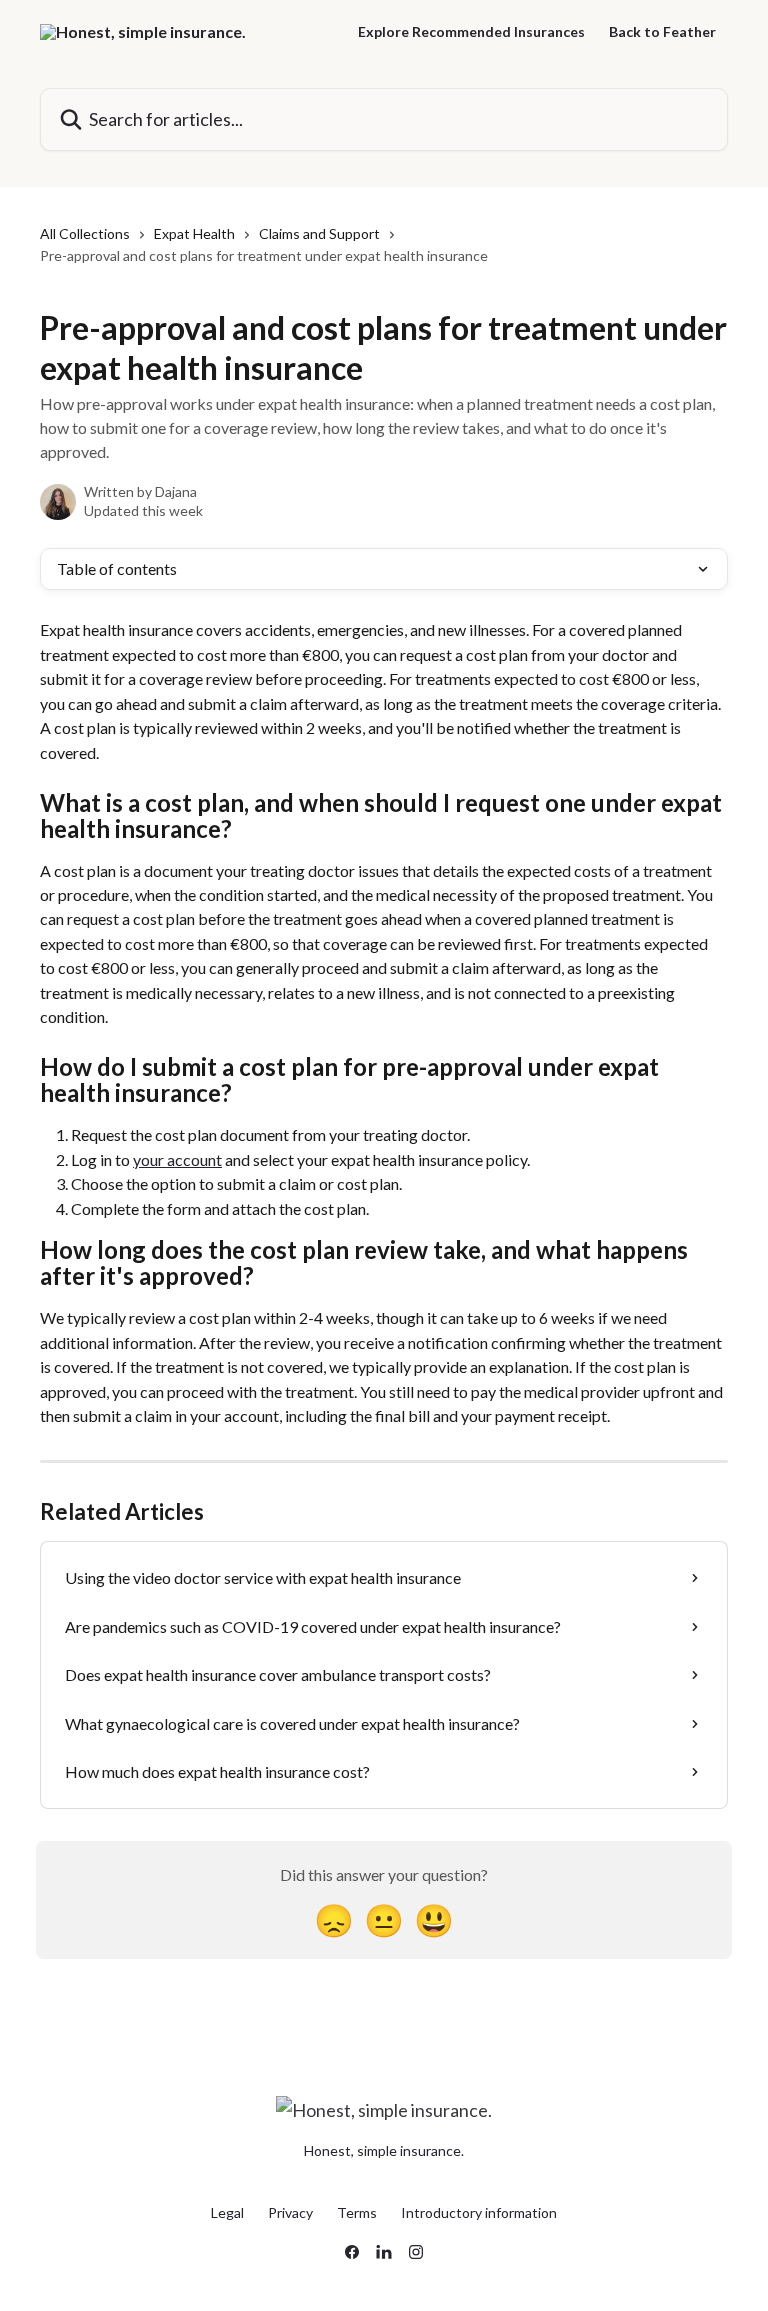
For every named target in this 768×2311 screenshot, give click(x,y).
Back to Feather (662, 32)
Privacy (290, 2212)
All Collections (85, 233)
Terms (357, 2212)
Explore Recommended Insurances (471, 32)
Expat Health (194, 233)
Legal (227, 2212)
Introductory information (479, 2212)
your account (177, 1159)
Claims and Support (319, 233)
